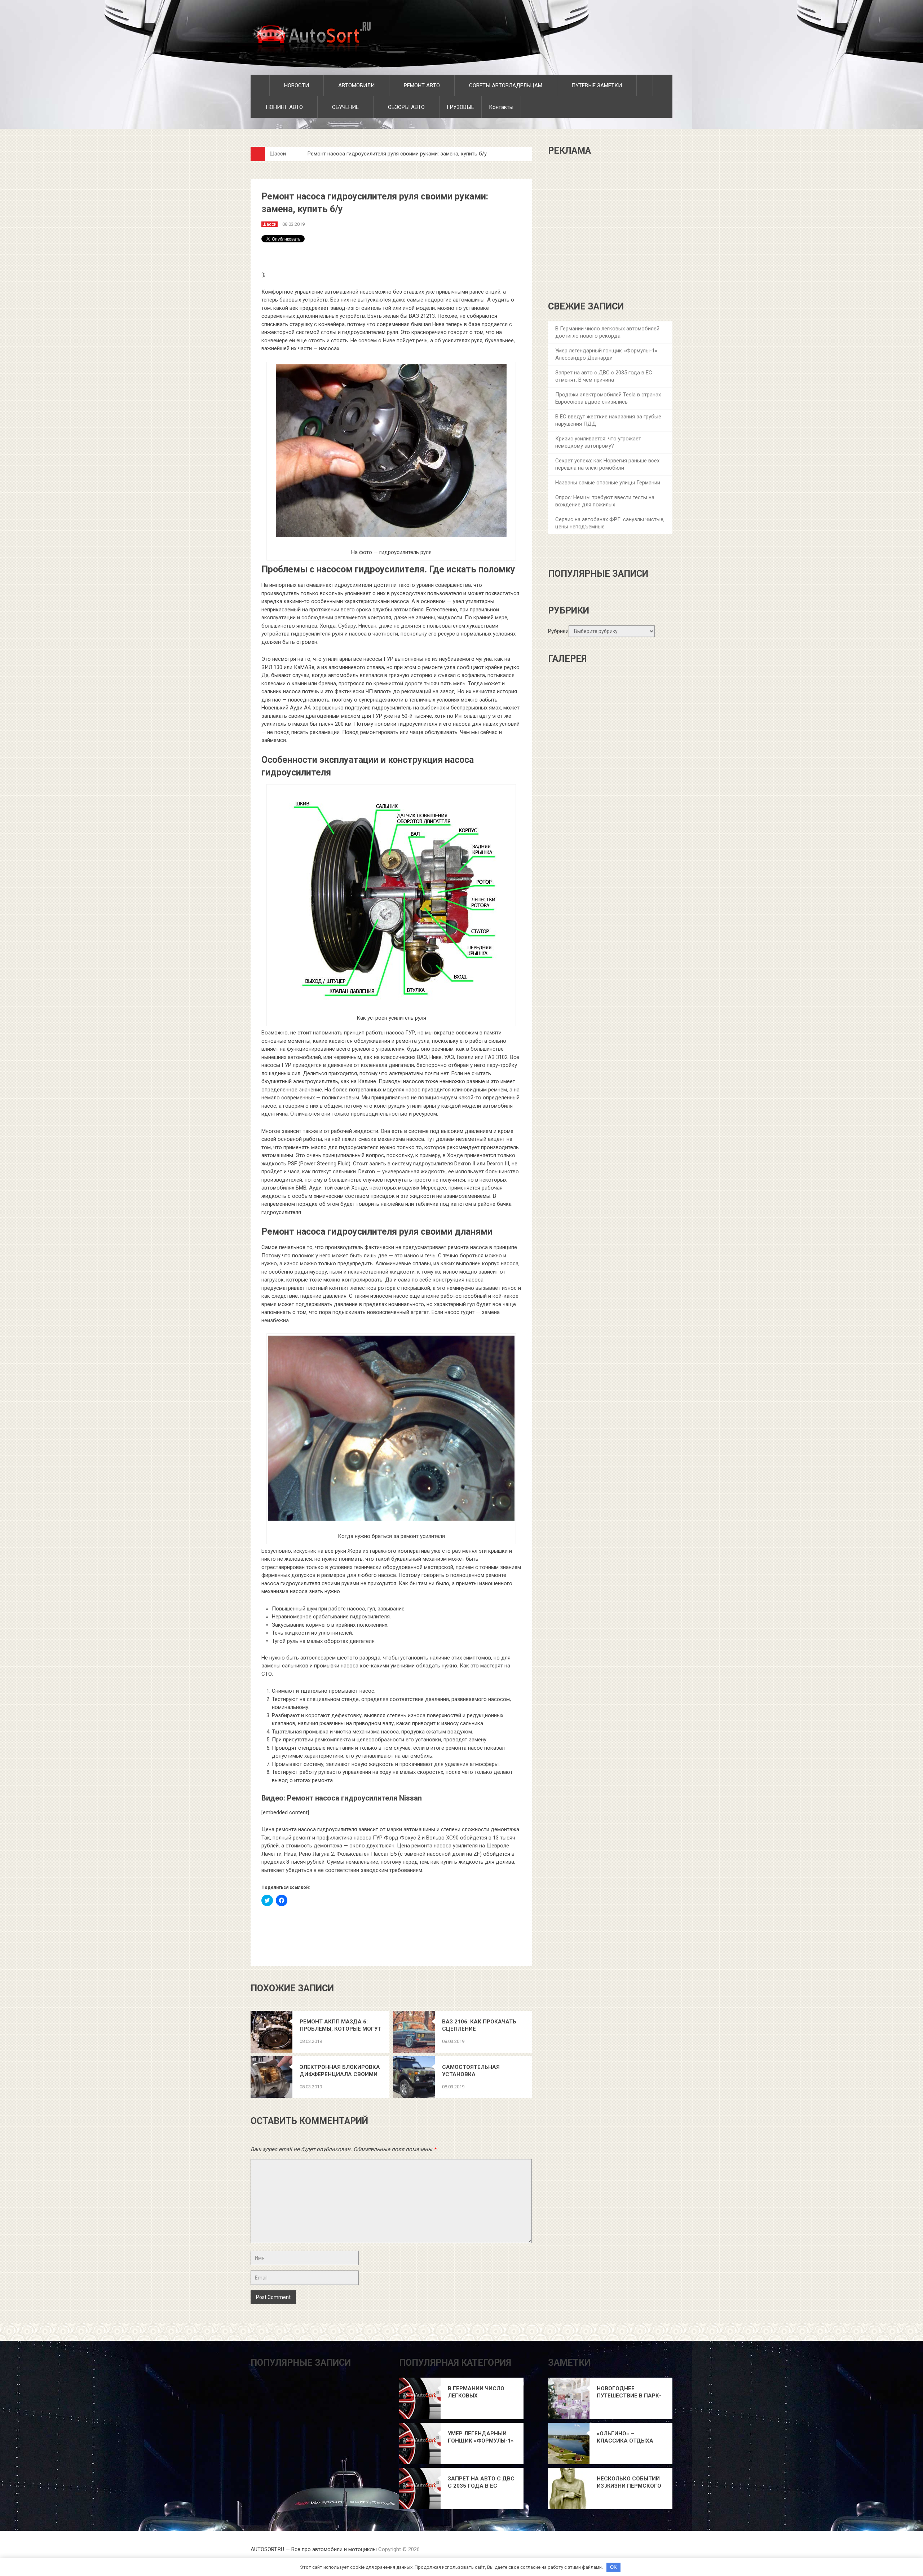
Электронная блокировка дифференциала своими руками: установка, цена (340, 2071)
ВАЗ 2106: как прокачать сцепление (479, 2025)
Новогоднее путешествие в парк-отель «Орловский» (629, 2392)
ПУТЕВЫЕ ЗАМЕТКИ (596, 85)
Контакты (501, 107)
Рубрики (558, 631)
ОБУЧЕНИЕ (345, 107)
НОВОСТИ (296, 85)
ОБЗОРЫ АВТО (406, 107)
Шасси (278, 154)
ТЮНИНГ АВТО (283, 107)
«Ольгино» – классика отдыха (625, 2437)
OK (613, 2567)
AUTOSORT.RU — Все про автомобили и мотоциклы (314, 2549)
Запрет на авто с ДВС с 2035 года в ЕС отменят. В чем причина (481, 2482)
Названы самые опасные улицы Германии (608, 483)
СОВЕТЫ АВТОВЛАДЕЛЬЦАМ (505, 85)
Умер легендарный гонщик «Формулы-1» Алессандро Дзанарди (481, 2437)
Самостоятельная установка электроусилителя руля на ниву (480, 2071)
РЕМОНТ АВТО (421, 85)
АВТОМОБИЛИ (356, 85)
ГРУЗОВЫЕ (460, 107)
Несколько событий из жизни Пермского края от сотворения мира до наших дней (629, 2482)
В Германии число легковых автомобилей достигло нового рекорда (476, 2392)
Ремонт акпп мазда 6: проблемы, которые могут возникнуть (340, 2025)
